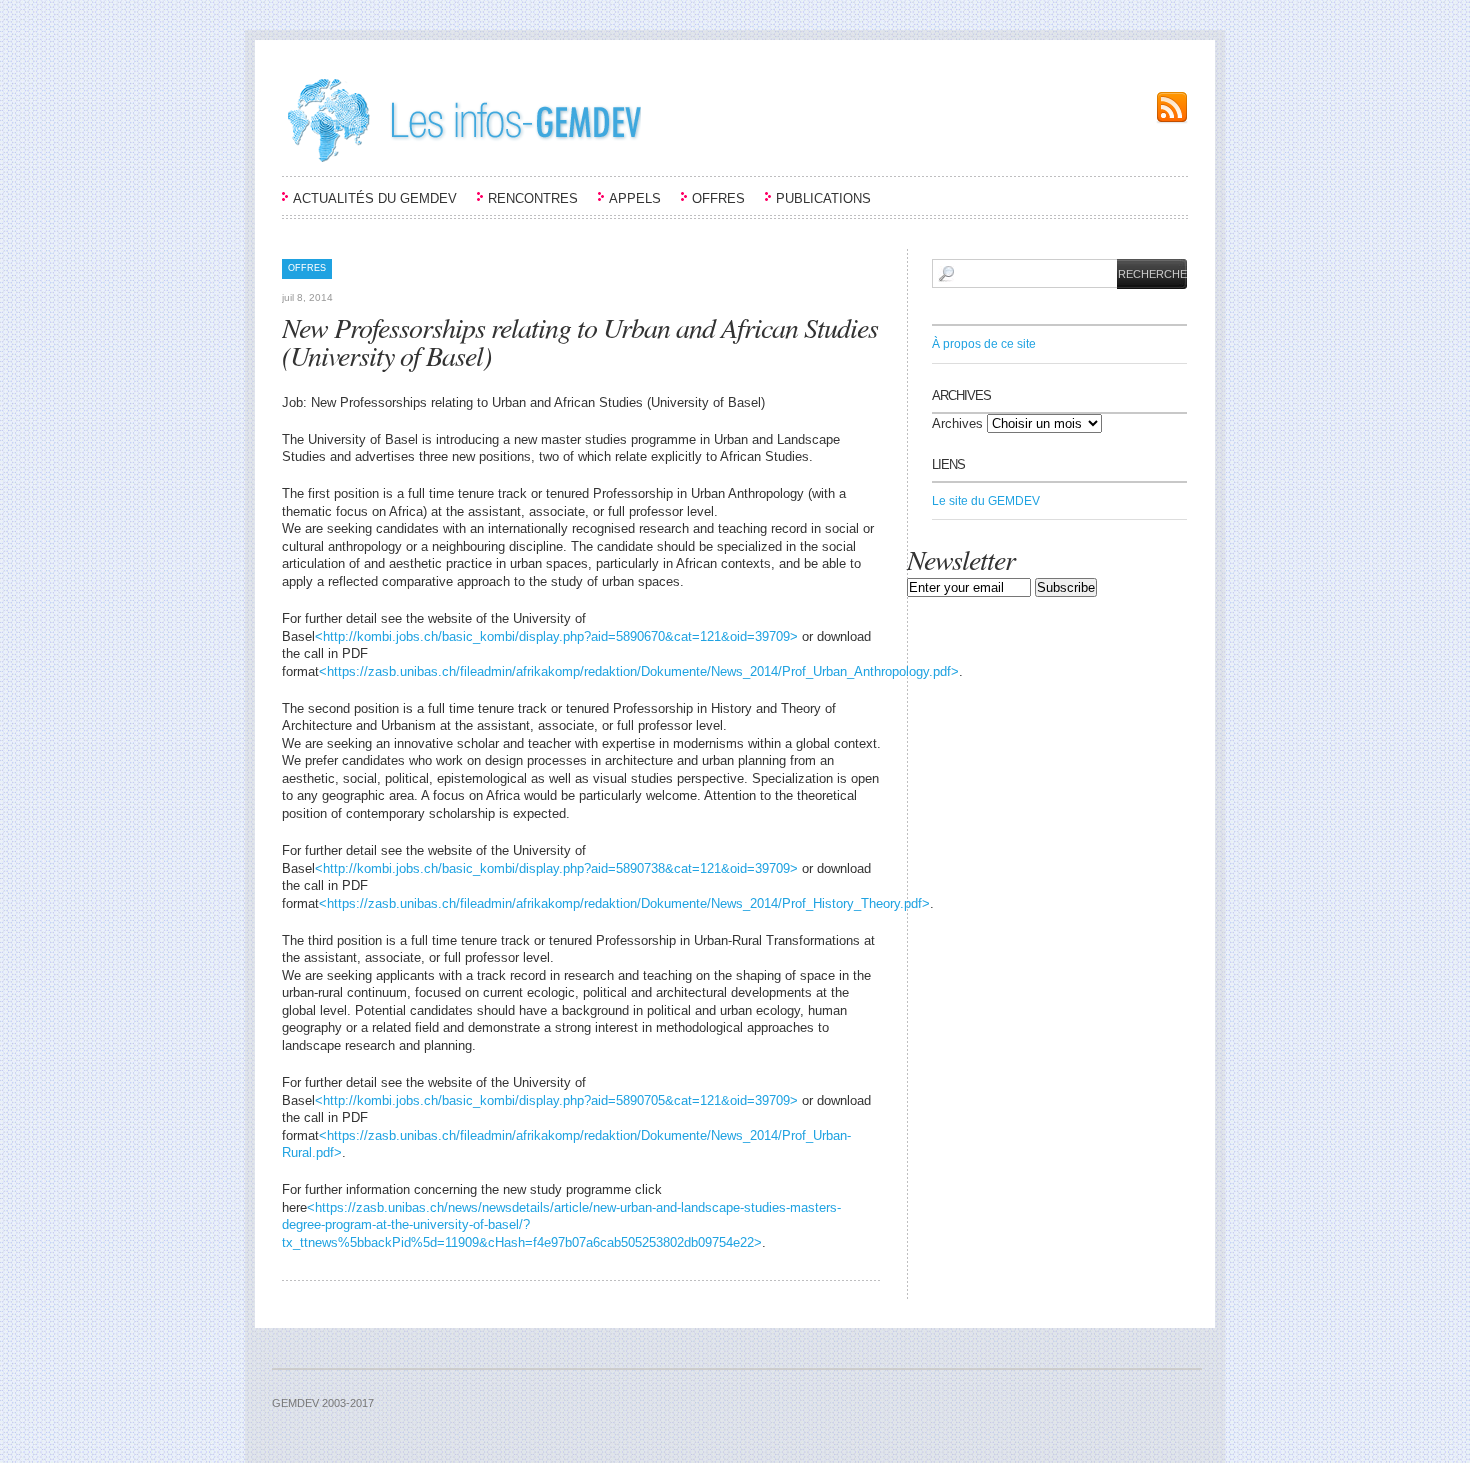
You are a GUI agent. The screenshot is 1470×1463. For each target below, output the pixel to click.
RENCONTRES (533, 198)
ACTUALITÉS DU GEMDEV (375, 198)
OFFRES (718, 198)
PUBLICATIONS (823, 198)
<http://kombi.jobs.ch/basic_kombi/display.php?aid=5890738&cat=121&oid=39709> (556, 868)
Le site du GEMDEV (986, 501)
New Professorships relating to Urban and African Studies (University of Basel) (580, 341)
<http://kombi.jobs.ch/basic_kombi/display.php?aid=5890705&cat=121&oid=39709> (556, 1100)
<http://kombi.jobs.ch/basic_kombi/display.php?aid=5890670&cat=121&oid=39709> (556, 636)
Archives (957, 423)
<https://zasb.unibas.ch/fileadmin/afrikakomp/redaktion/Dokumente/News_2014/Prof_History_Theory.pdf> (624, 903)
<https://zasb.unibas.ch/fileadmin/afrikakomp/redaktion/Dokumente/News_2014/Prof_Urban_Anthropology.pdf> (639, 671)
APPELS (635, 198)
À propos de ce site (984, 344)
